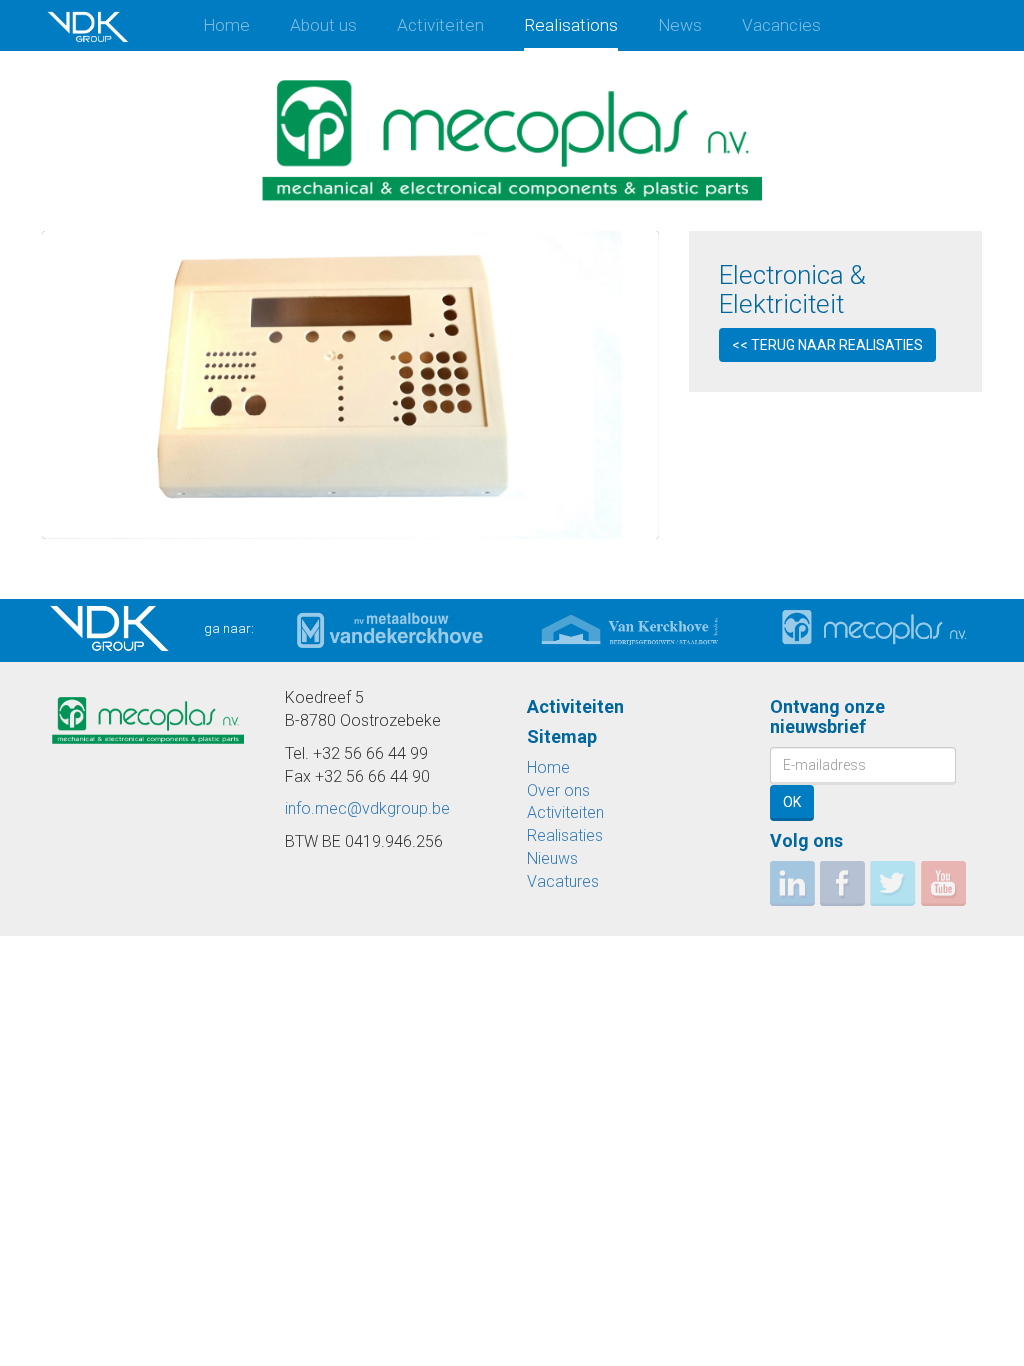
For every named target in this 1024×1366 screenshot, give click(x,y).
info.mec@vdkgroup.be (367, 808)
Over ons (558, 790)
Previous (64, 385)
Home (226, 25)
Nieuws (552, 858)
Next (636, 385)
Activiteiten (440, 25)
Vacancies (781, 25)
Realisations (571, 25)
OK (792, 802)
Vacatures (563, 881)
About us (323, 25)
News (680, 25)
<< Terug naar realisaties (827, 345)
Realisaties (565, 835)
